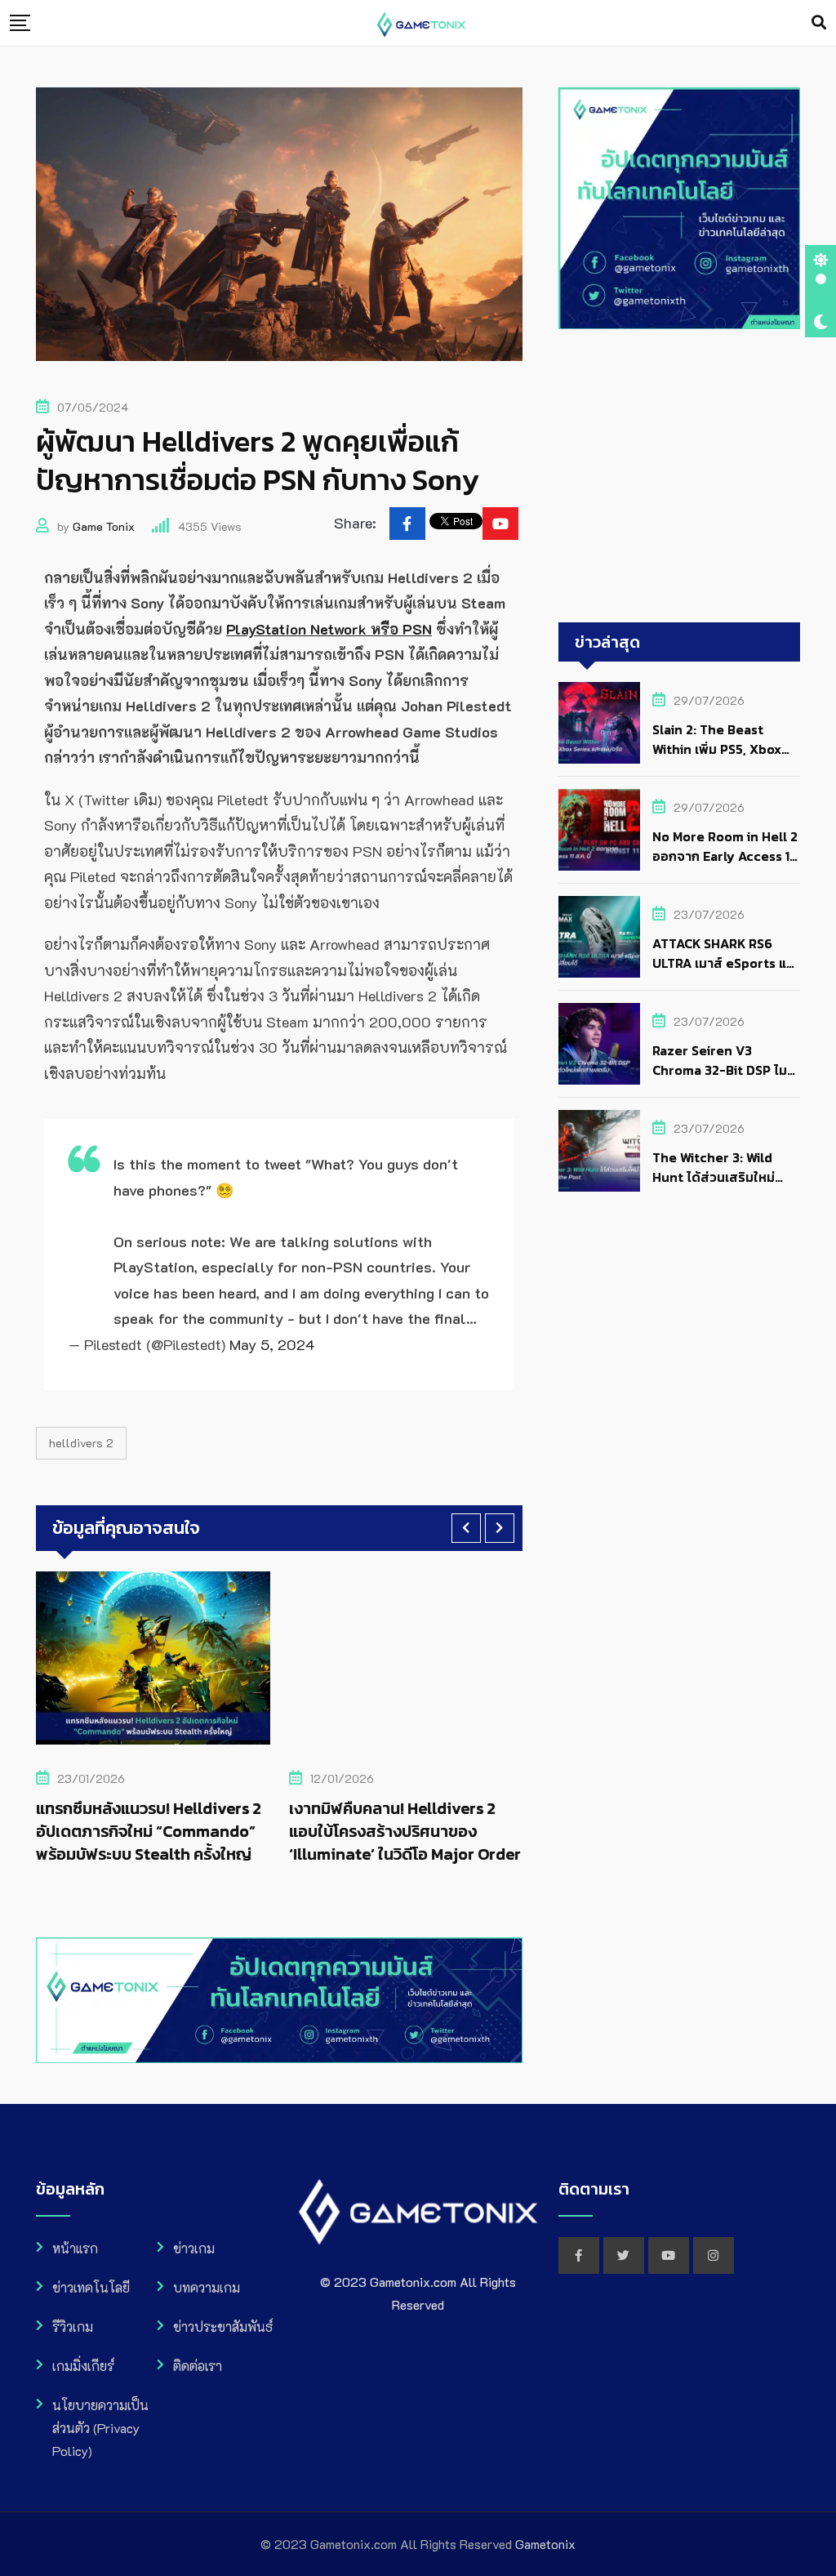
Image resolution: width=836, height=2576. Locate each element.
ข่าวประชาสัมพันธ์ (223, 2326)
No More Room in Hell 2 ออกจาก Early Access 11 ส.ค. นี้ (725, 856)
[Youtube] (500, 524)
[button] (466, 1528)
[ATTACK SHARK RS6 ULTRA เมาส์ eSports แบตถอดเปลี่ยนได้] (599, 937)
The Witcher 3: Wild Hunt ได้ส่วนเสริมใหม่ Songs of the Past (714, 1177)
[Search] (819, 22)
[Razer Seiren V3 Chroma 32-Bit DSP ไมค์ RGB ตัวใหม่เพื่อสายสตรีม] (599, 1044)
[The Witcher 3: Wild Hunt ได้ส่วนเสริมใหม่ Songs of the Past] (599, 1151)
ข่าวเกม (194, 2248)
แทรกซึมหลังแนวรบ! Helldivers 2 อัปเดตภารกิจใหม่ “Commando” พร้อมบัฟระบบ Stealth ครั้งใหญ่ (149, 1831)
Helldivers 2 (81, 1443)
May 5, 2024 (272, 1344)
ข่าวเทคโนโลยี (91, 2287)
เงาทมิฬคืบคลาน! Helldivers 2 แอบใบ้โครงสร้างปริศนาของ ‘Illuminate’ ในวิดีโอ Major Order (405, 1831)
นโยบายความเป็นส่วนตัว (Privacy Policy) (100, 2428)
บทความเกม (207, 2287)
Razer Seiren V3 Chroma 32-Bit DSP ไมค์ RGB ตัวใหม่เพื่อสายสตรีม (725, 1070)
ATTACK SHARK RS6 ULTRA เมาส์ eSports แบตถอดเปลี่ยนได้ (723, 963)
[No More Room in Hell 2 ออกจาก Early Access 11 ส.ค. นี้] (599, 830)
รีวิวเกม (73, 2326)
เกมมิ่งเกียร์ (83, 2366)
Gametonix (545, 2544)
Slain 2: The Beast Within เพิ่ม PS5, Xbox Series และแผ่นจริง (717, 749)
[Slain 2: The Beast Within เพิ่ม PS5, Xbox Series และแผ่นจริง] (599, 723)
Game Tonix (104, 526)
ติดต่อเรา (198, 2366)
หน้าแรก (75, 2248)
